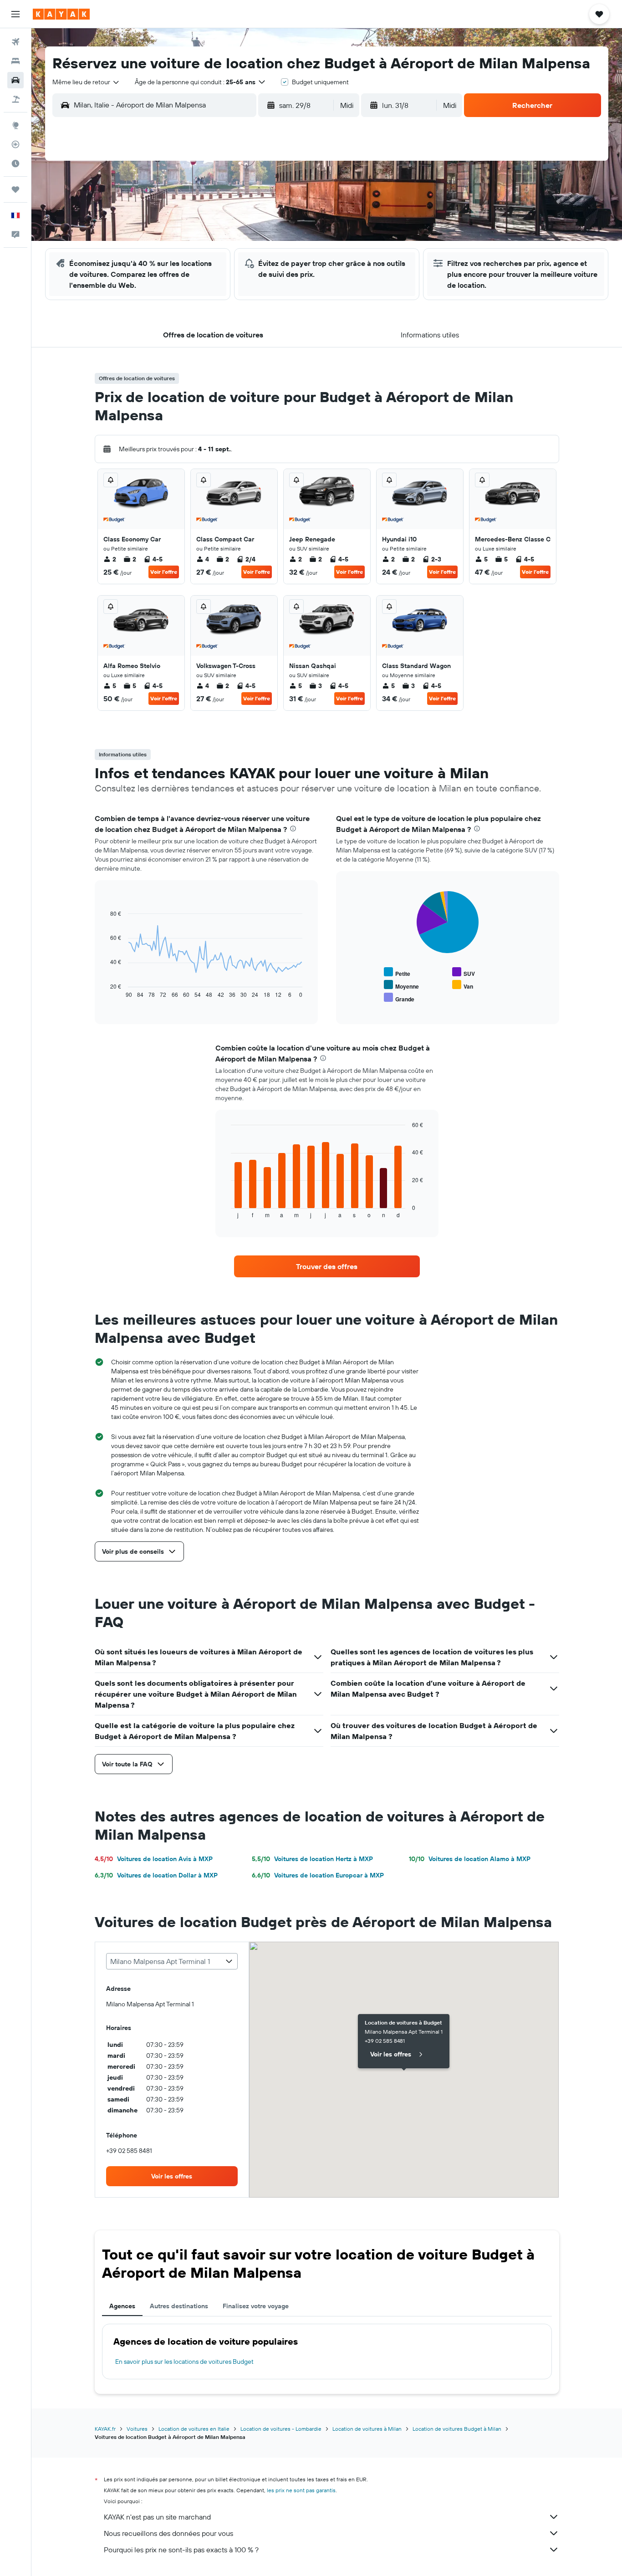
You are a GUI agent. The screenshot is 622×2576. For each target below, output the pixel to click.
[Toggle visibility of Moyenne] (401, 985)
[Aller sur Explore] (15, 125)
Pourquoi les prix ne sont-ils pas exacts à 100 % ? (181, 2550)
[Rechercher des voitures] (15, 80)
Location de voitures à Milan (367, 2429)
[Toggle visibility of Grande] (399, 998)
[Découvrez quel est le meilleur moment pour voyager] (15, 163)
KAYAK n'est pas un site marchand (157, 2517)
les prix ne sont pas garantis (301, 2490)
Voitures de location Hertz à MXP (312, 1859)
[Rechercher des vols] (15, 42)
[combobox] (86, 82)
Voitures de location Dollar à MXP (156, 1875)
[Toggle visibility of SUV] (464, 972)
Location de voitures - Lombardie (281, 2429)
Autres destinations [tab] (179, 2306)
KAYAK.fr (105, 2429)
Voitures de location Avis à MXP (154, 1859)
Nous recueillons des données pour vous (168, 2533)
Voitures (137, 2429)
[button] (15, 14)
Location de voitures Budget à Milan (457, 2429)
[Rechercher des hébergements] (15, 61)
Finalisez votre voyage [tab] (256, 2306)
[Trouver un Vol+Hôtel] (15, 99)
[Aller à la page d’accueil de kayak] (61, 14)
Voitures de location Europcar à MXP (318, 1875)
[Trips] (15, 189)
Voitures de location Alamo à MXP (470, 1859)
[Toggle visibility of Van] (463, 985)
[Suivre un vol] (15, 144)
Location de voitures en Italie (194, 2429)
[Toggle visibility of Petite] (397, 972)
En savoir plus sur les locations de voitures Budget (184, 2362)
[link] (327, 1266)
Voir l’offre (164, 572)
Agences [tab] (122, 2306)
